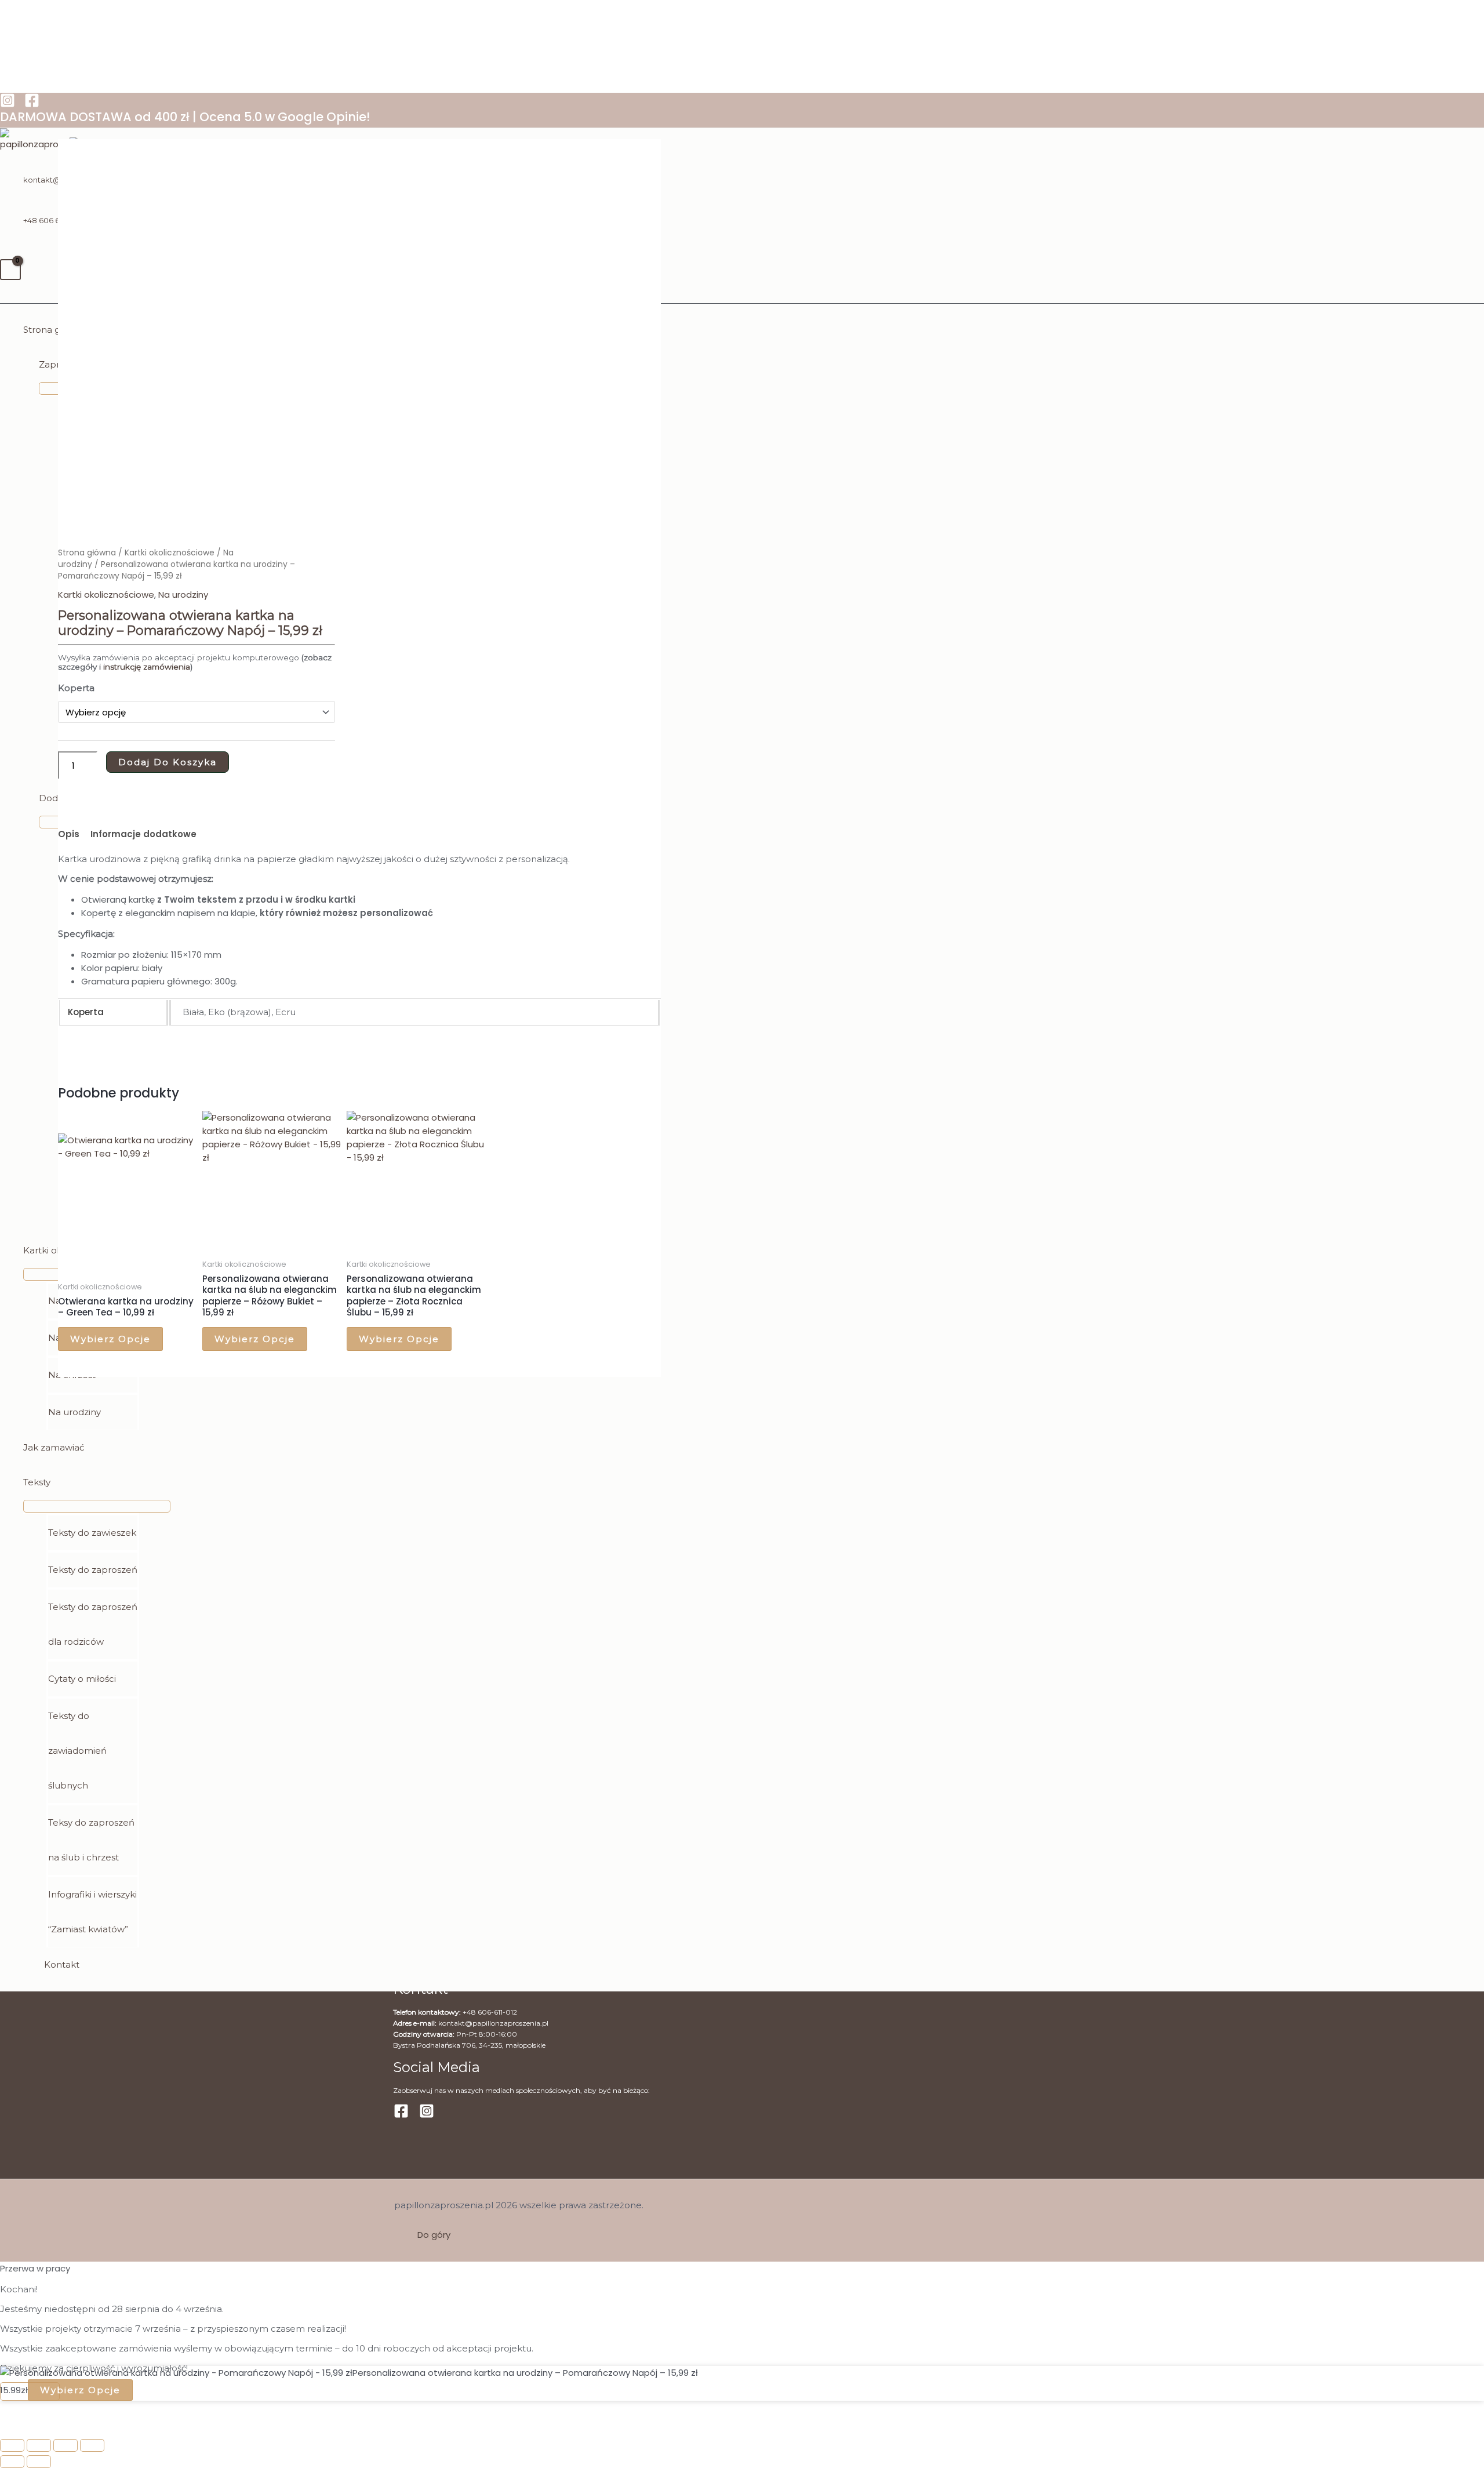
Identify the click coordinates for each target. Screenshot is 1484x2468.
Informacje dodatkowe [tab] (143, 834)
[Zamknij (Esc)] (92, 2445)
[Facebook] (32, 105)
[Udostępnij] (66, 2445)
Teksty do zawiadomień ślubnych (77, 1751)
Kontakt (62, 1964)
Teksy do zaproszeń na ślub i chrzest (91, 1840)
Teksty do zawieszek (92, 1533)
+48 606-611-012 (490, 2012)
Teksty (37, 1482)
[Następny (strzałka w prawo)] (39, 2462)
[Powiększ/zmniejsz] (12, 2445)
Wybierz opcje (110, 1339)
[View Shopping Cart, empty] (10, 270)
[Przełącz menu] (97, 1506)
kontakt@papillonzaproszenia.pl (493, 2023)
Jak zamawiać (54, 1447)
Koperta (76, 688)
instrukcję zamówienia (146, 667)
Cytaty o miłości (82, 1679)
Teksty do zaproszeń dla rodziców (93, 1624)
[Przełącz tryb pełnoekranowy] (39, 2445)
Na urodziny (74, 1412)
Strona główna (87, 553)
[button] (5, 297)
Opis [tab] (69, 834)
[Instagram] (8, 105)
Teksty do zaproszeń (93, 1570)
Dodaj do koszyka (168, 762)
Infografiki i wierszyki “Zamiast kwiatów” (92, 1912)
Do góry (434, 2235)
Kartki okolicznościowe (170, 553)
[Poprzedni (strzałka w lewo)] (12, 2462)
